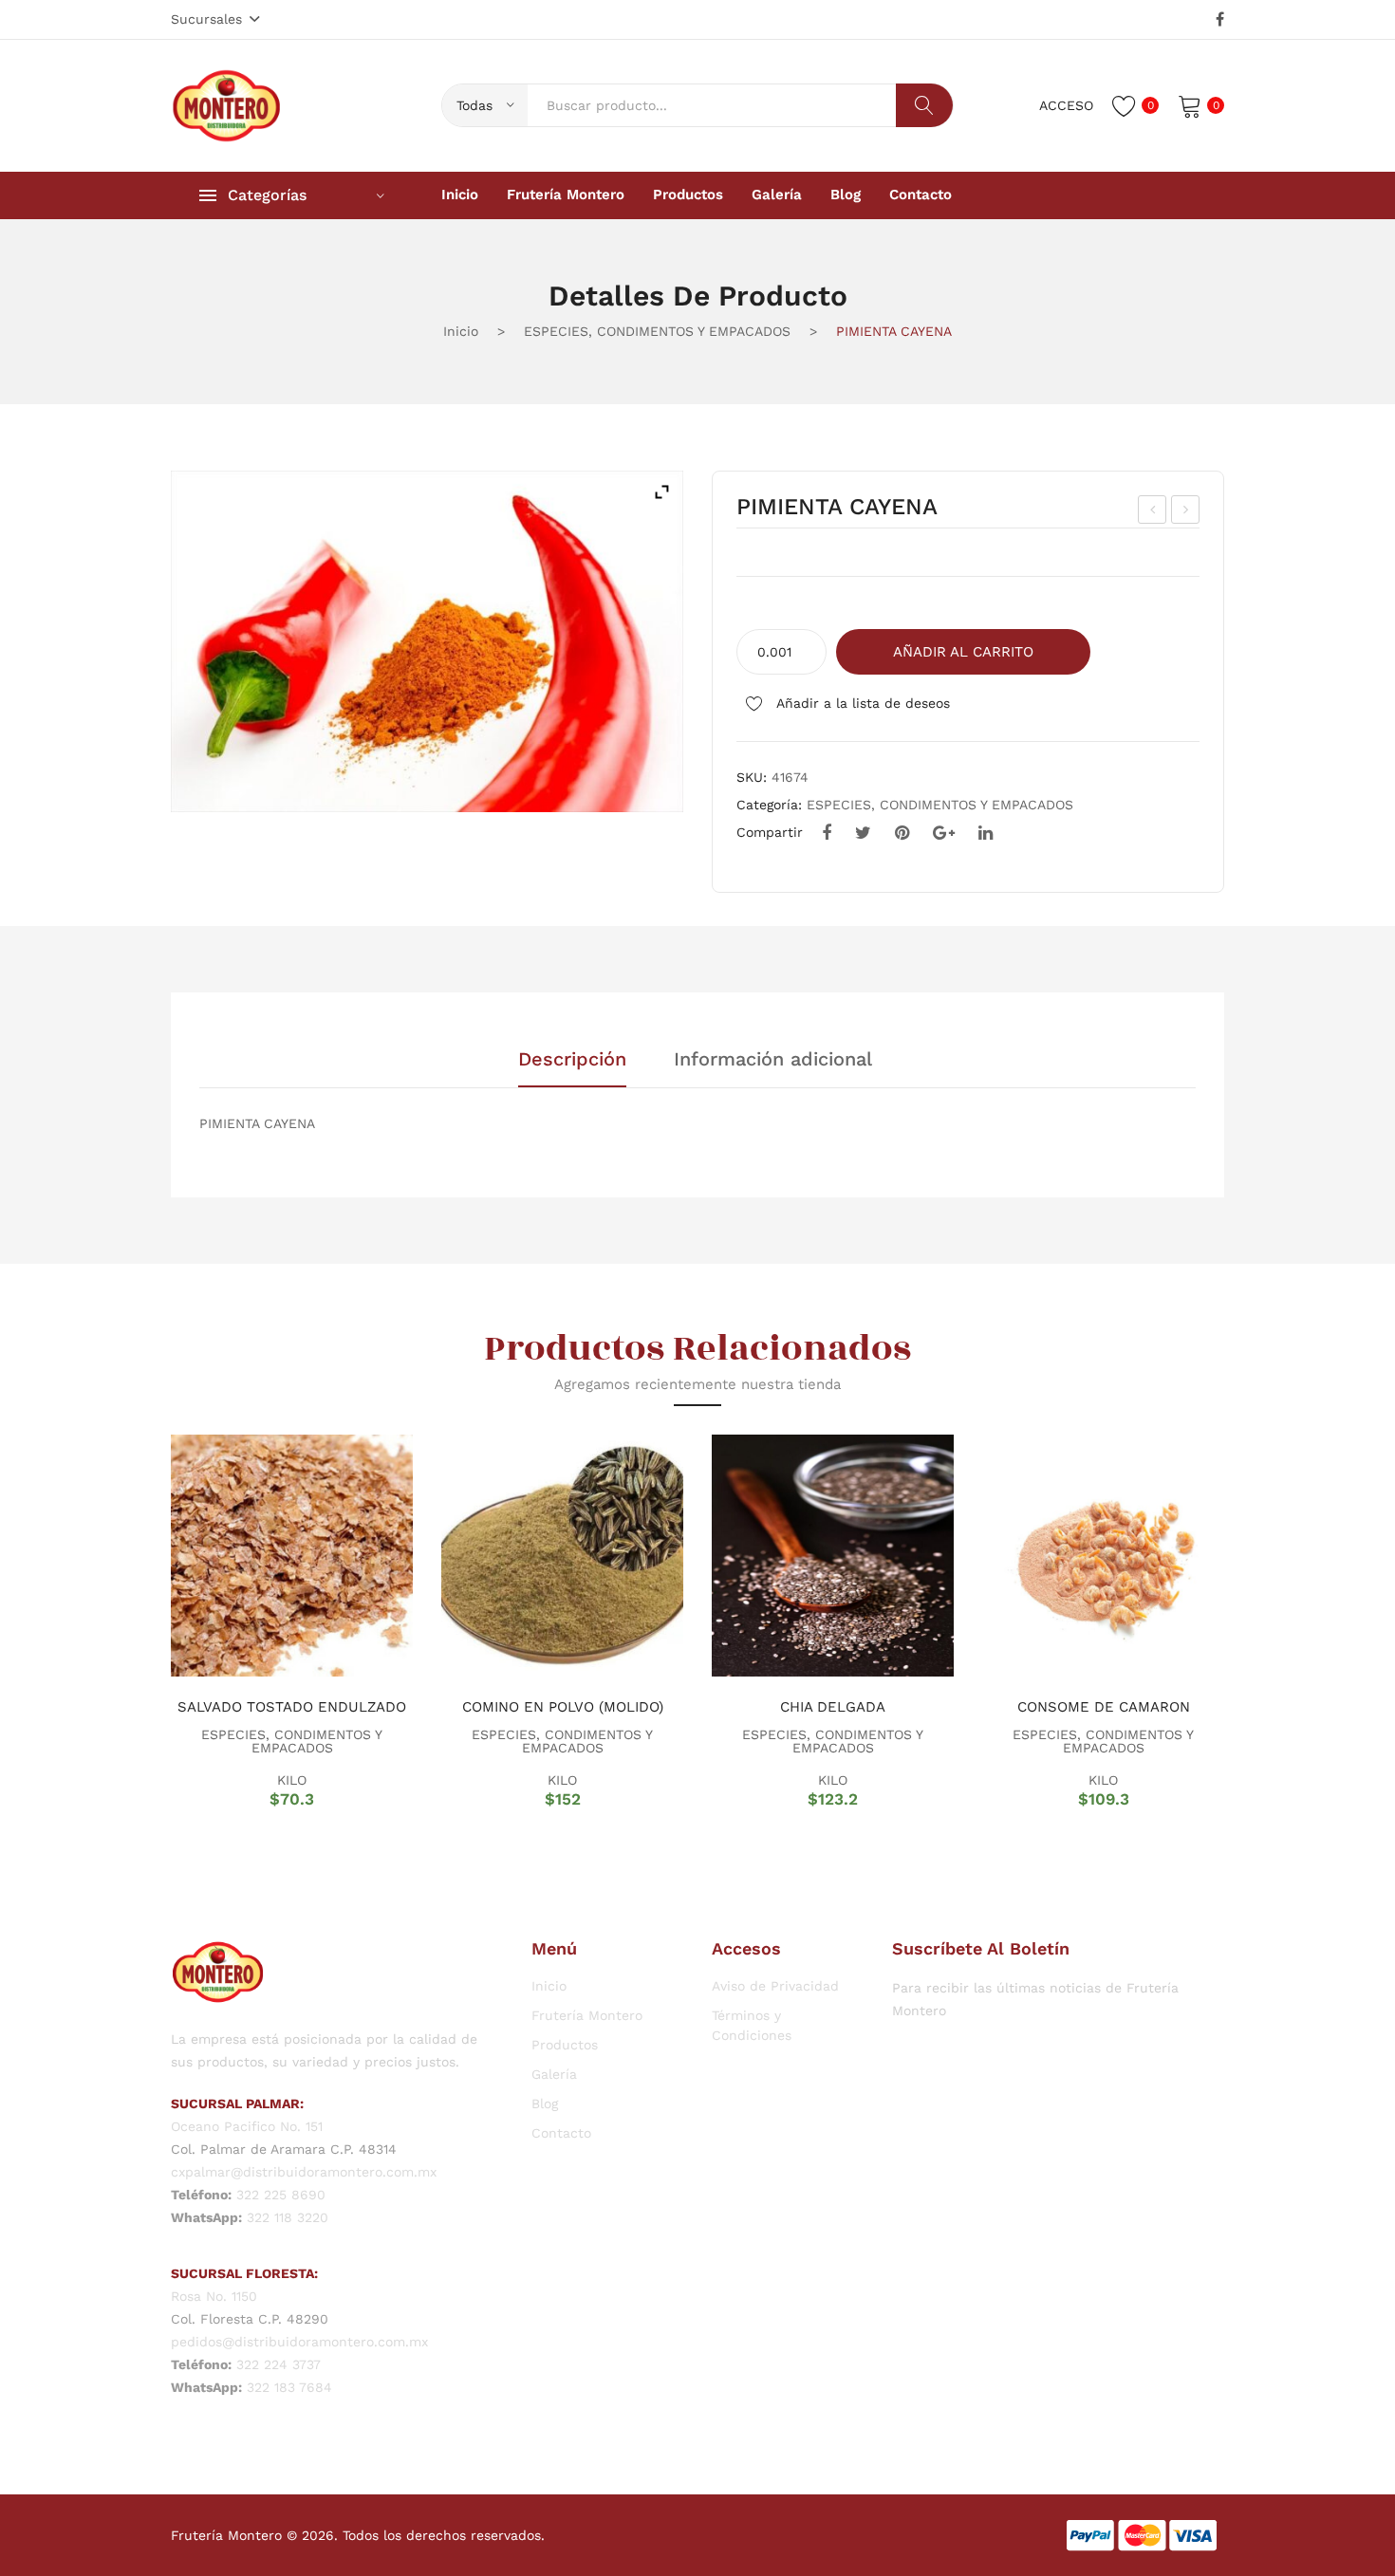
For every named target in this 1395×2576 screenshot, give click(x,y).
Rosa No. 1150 (214, 2296)
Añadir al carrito (963, 652)
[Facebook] (1220, 20)
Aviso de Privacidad (775, 1986)
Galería (554, 2074)
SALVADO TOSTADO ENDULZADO (292, 1707)
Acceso (1066, 105)
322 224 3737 (279, 2364)
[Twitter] (863, 833)
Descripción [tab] (572, 1060)
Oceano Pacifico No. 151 (247, 2126)
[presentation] (147, 1621)
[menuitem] (460, 195)
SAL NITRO (1187, 512)
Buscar (924, 105)
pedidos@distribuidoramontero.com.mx (299, 2342)
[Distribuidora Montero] (227, 104)
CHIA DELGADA (833, 1707)
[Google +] (944, 833)
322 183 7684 (289, 2387)
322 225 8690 (281, 2195)
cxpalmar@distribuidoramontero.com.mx (304, 2172)
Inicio (461, 331)
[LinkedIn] (986, 833)
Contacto (561, 2133)
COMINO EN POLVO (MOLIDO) (563, 1707)
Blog (545, 2103)
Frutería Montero (587, 2015)
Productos (565, 2045)
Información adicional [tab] (773, 1060)
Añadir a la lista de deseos (861, 703)
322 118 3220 (288, 2217)
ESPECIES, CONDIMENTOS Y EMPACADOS (657, 331)
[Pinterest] (902, 833)
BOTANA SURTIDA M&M (1154, 512)
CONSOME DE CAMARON (1104, 1707)
